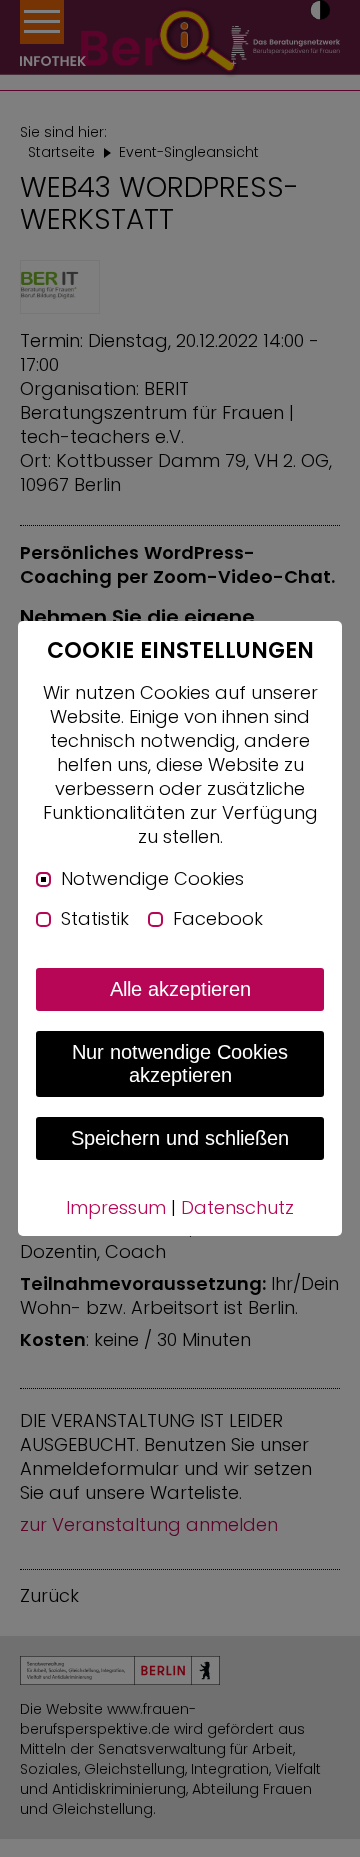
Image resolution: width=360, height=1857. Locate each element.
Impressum (116, 1207)
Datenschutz (237, 1207)
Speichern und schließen (180, 1138)
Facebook (218, 919)
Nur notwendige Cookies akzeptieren (180, 1063)
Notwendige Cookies (152, 879)
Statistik (95, 919)
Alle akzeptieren (180, 989)
